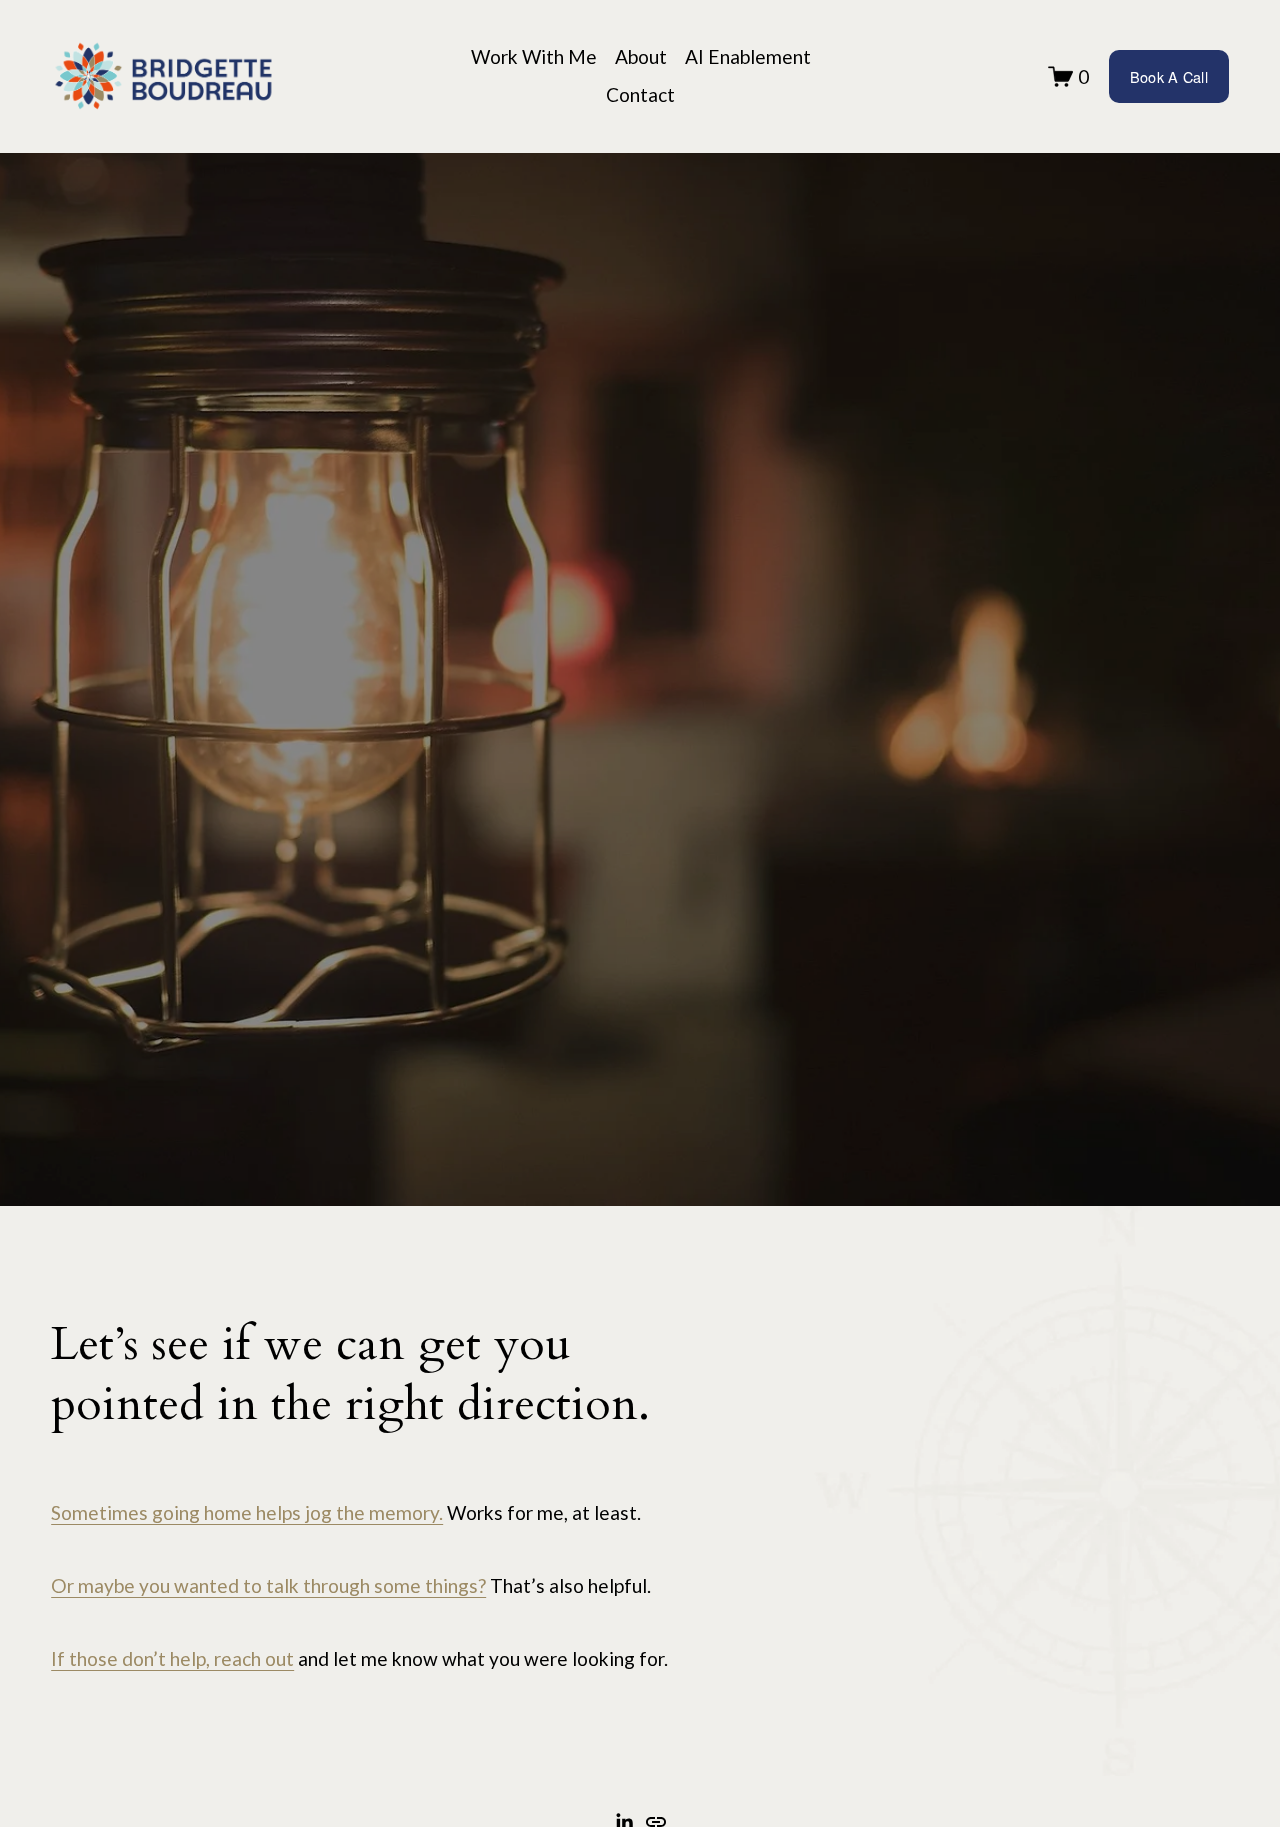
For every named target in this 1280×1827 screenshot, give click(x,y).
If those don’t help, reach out (172, 1658)
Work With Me (534, 56)
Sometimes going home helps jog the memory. (247, 1512)
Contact (640, 94)
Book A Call (1169, 76)
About (641, 56)
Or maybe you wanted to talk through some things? (268, 1585)
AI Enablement (748, 56)
